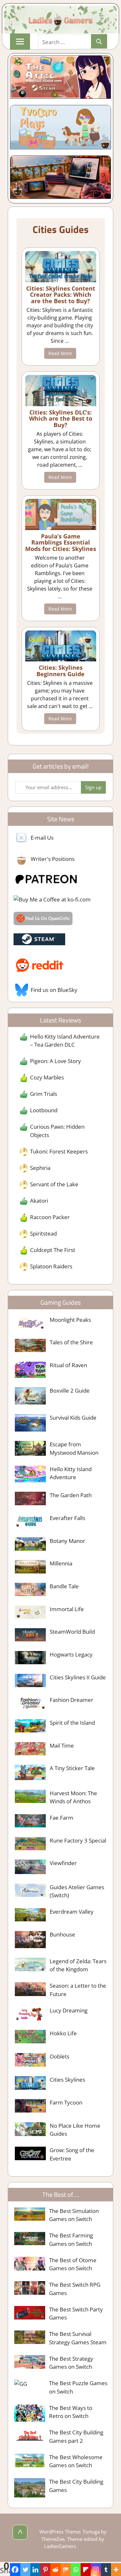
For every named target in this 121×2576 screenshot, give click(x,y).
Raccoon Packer (50, 1217)
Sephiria (40, 1168)
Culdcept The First (53, 1250)
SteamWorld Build (72, 1632)
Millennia (61, 1563)
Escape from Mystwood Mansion (74, 1448)
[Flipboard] (86, 2570)
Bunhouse (62, 1934)
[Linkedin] (35, 2570)
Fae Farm (61, 1818)
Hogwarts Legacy (71, 1654)
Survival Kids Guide (73, 1418)
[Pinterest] (45, 2570)
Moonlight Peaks (70, 1320)
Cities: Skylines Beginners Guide (60, 671)
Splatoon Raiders (51, 1266)
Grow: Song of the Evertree (72, 2154)
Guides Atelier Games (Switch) (77, 1891)
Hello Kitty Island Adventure (71, 1473)
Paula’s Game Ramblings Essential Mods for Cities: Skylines (61, 543)
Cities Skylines (67, 2080)
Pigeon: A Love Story (55, 1061)
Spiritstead (43, 1233)
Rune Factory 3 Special (78, 1840)
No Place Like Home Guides (75, 2130)
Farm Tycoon (66, 2102)
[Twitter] (25, 2570)
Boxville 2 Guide (70, 1391)
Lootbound (44, 1110)
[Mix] (66, 2570)
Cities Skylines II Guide (78, 1677)
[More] (116, 2570)
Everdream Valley (72, 1912)
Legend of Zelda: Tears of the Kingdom (78, 1965)
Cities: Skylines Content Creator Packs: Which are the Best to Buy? (61, 295)
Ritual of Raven (68, 1365)
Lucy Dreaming (69, 2010)
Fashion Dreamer (71, 1700)
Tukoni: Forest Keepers (59, 1151)
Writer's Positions (53, 859)
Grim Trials (44, 1094)
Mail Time (62, 1745)
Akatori (39, 1201)
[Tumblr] (106, 2570)
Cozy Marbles (47, 1077)
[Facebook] (15, 2570)
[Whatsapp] (76, 2570)
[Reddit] (55, 2570)
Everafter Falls (67, 1518)
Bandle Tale (64, 1586)
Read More (60, 353)
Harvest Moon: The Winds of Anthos (73, 1797)
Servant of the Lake (54, 1184)
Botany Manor (67, 1541)
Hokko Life (63, 2033)
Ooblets (60, 2056)
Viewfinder (63, 1863)
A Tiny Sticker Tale (72, 1768)
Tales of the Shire (71, 1342)
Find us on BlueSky (54, 990)
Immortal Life (67, 1609)
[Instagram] (96, 2570)
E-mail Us (42, 838)
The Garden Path (71, 1495)
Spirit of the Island (72, 1723)
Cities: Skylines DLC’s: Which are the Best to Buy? (61, 419)
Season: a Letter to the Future (78, 1990)
